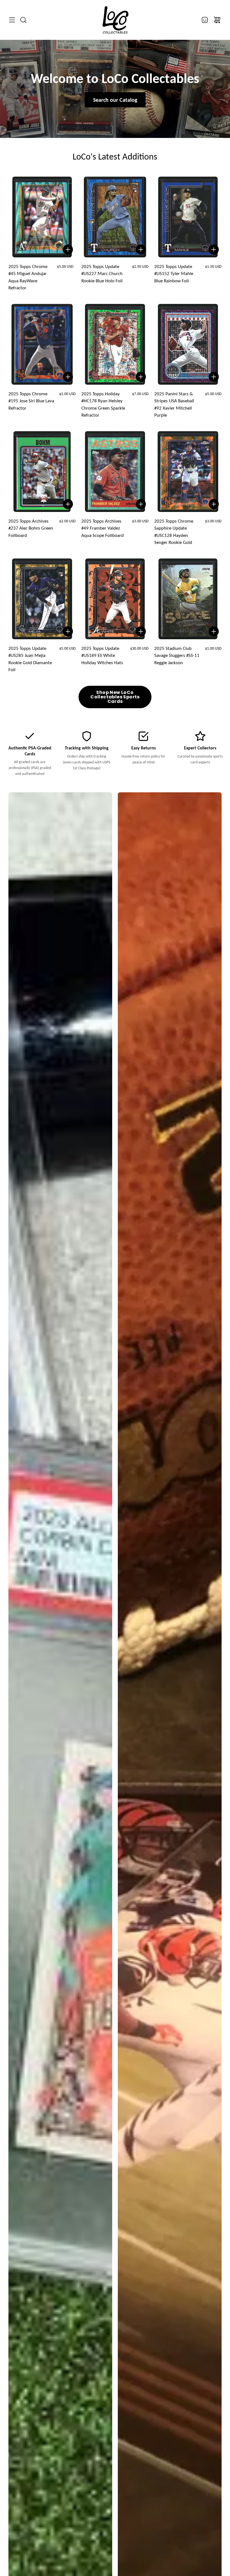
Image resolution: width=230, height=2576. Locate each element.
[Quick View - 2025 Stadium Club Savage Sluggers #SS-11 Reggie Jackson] (214, 631)
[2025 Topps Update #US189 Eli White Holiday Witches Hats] (115, 599)
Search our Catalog (115, 100)
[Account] (205, 20)
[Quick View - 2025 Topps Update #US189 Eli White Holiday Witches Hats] (141, 631)
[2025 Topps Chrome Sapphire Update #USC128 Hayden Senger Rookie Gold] (188, 472)
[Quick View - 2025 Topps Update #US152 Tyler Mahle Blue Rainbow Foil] (214, 250)
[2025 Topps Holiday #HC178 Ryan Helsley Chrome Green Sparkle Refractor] (115, 344)
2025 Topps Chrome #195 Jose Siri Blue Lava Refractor (31, 401)
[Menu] (12, 20)
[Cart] (217, 20)
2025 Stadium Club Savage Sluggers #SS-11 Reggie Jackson (177, 655)
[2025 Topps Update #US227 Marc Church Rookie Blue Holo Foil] (115, 217)
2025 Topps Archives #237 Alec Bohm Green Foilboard (31, 528)
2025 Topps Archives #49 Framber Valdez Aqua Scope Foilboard (103, 528)
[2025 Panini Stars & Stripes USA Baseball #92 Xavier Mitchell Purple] (188, 344)
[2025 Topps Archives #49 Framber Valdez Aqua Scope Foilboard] (115, 472)
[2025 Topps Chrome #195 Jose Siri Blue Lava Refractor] (42, 344)
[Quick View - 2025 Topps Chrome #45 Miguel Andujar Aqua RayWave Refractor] (68, 250)
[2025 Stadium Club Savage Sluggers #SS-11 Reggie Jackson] (188, 599)
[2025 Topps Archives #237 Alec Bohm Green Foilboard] (42, 472)
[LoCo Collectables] (115, 20)
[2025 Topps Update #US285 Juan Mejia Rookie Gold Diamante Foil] (42, 599)
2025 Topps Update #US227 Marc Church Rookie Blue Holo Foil (102, 274)
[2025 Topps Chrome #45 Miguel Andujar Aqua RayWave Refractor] (42, 217)
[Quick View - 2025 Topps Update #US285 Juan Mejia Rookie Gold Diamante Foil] (68, 631)
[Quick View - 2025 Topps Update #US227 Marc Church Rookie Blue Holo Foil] (141, 250)
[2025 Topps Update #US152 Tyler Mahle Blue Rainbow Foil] (188, 217)
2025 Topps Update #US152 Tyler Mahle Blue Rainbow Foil (174, 274)
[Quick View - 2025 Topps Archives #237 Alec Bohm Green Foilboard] (68, 504)
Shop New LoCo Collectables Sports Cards (115, 697)
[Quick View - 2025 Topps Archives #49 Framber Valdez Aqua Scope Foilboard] (141, 504)
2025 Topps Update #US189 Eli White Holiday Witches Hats (102, 655)
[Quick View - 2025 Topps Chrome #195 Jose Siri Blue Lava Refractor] (68, 377)
